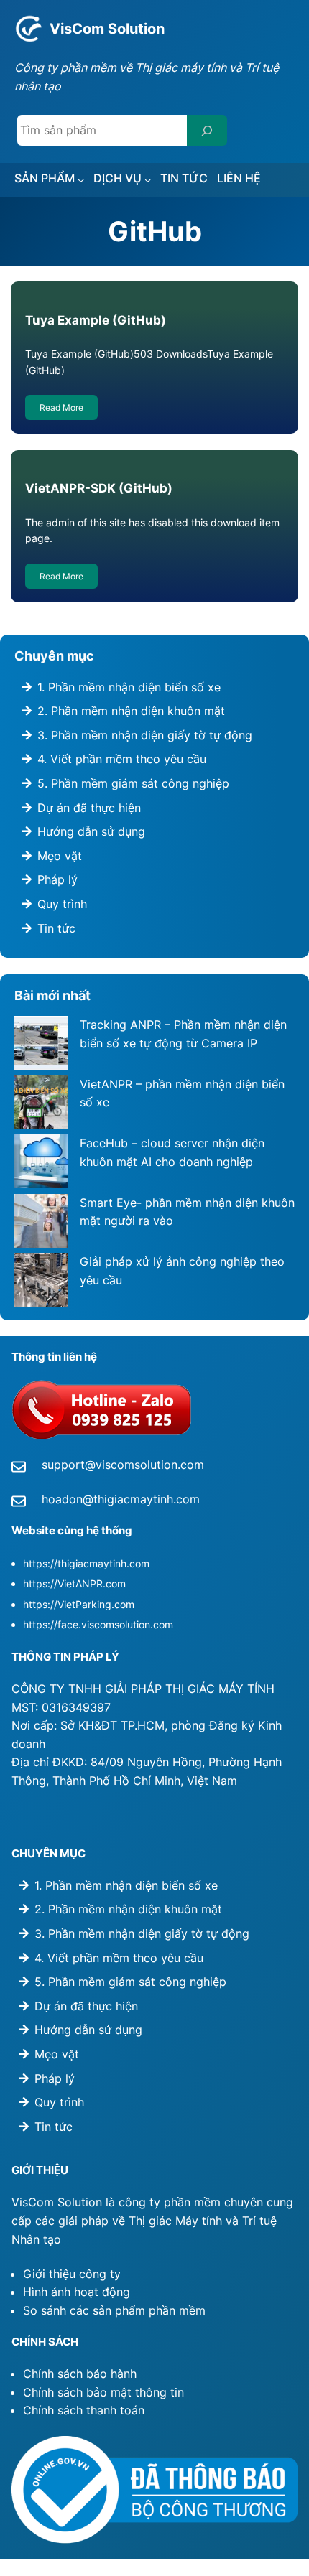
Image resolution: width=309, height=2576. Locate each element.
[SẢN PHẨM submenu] (81, 180)
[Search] (207, 130)
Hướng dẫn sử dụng (91, 831)
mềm (192, 2310)
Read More (61, 407)
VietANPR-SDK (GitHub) (99, 488)
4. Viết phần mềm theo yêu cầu (122, 759)
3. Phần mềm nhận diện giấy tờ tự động (145, 735)
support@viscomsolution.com (123, 1465)
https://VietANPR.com (74, 1583)
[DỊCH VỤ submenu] (148, 180)
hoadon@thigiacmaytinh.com (121, 1499)
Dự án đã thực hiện (89, 808)
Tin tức (56, 928)
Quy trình (62, 904)
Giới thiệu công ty (72, 2274)
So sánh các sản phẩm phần (101, 2310)
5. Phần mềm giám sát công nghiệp (133, 783)
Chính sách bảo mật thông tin (103, 2392)
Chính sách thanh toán (84, 2410)
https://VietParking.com (79, 1604)
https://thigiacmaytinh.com (86, 1563)
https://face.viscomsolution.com (98, 1624)
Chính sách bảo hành (80, 2374)
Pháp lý (57, 879)
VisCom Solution (107, 28)
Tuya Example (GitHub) (96, 320)
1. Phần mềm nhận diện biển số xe (129, 687)
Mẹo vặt (60, 856)
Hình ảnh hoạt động (77, 2292)
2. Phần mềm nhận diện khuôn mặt (131, 711)
